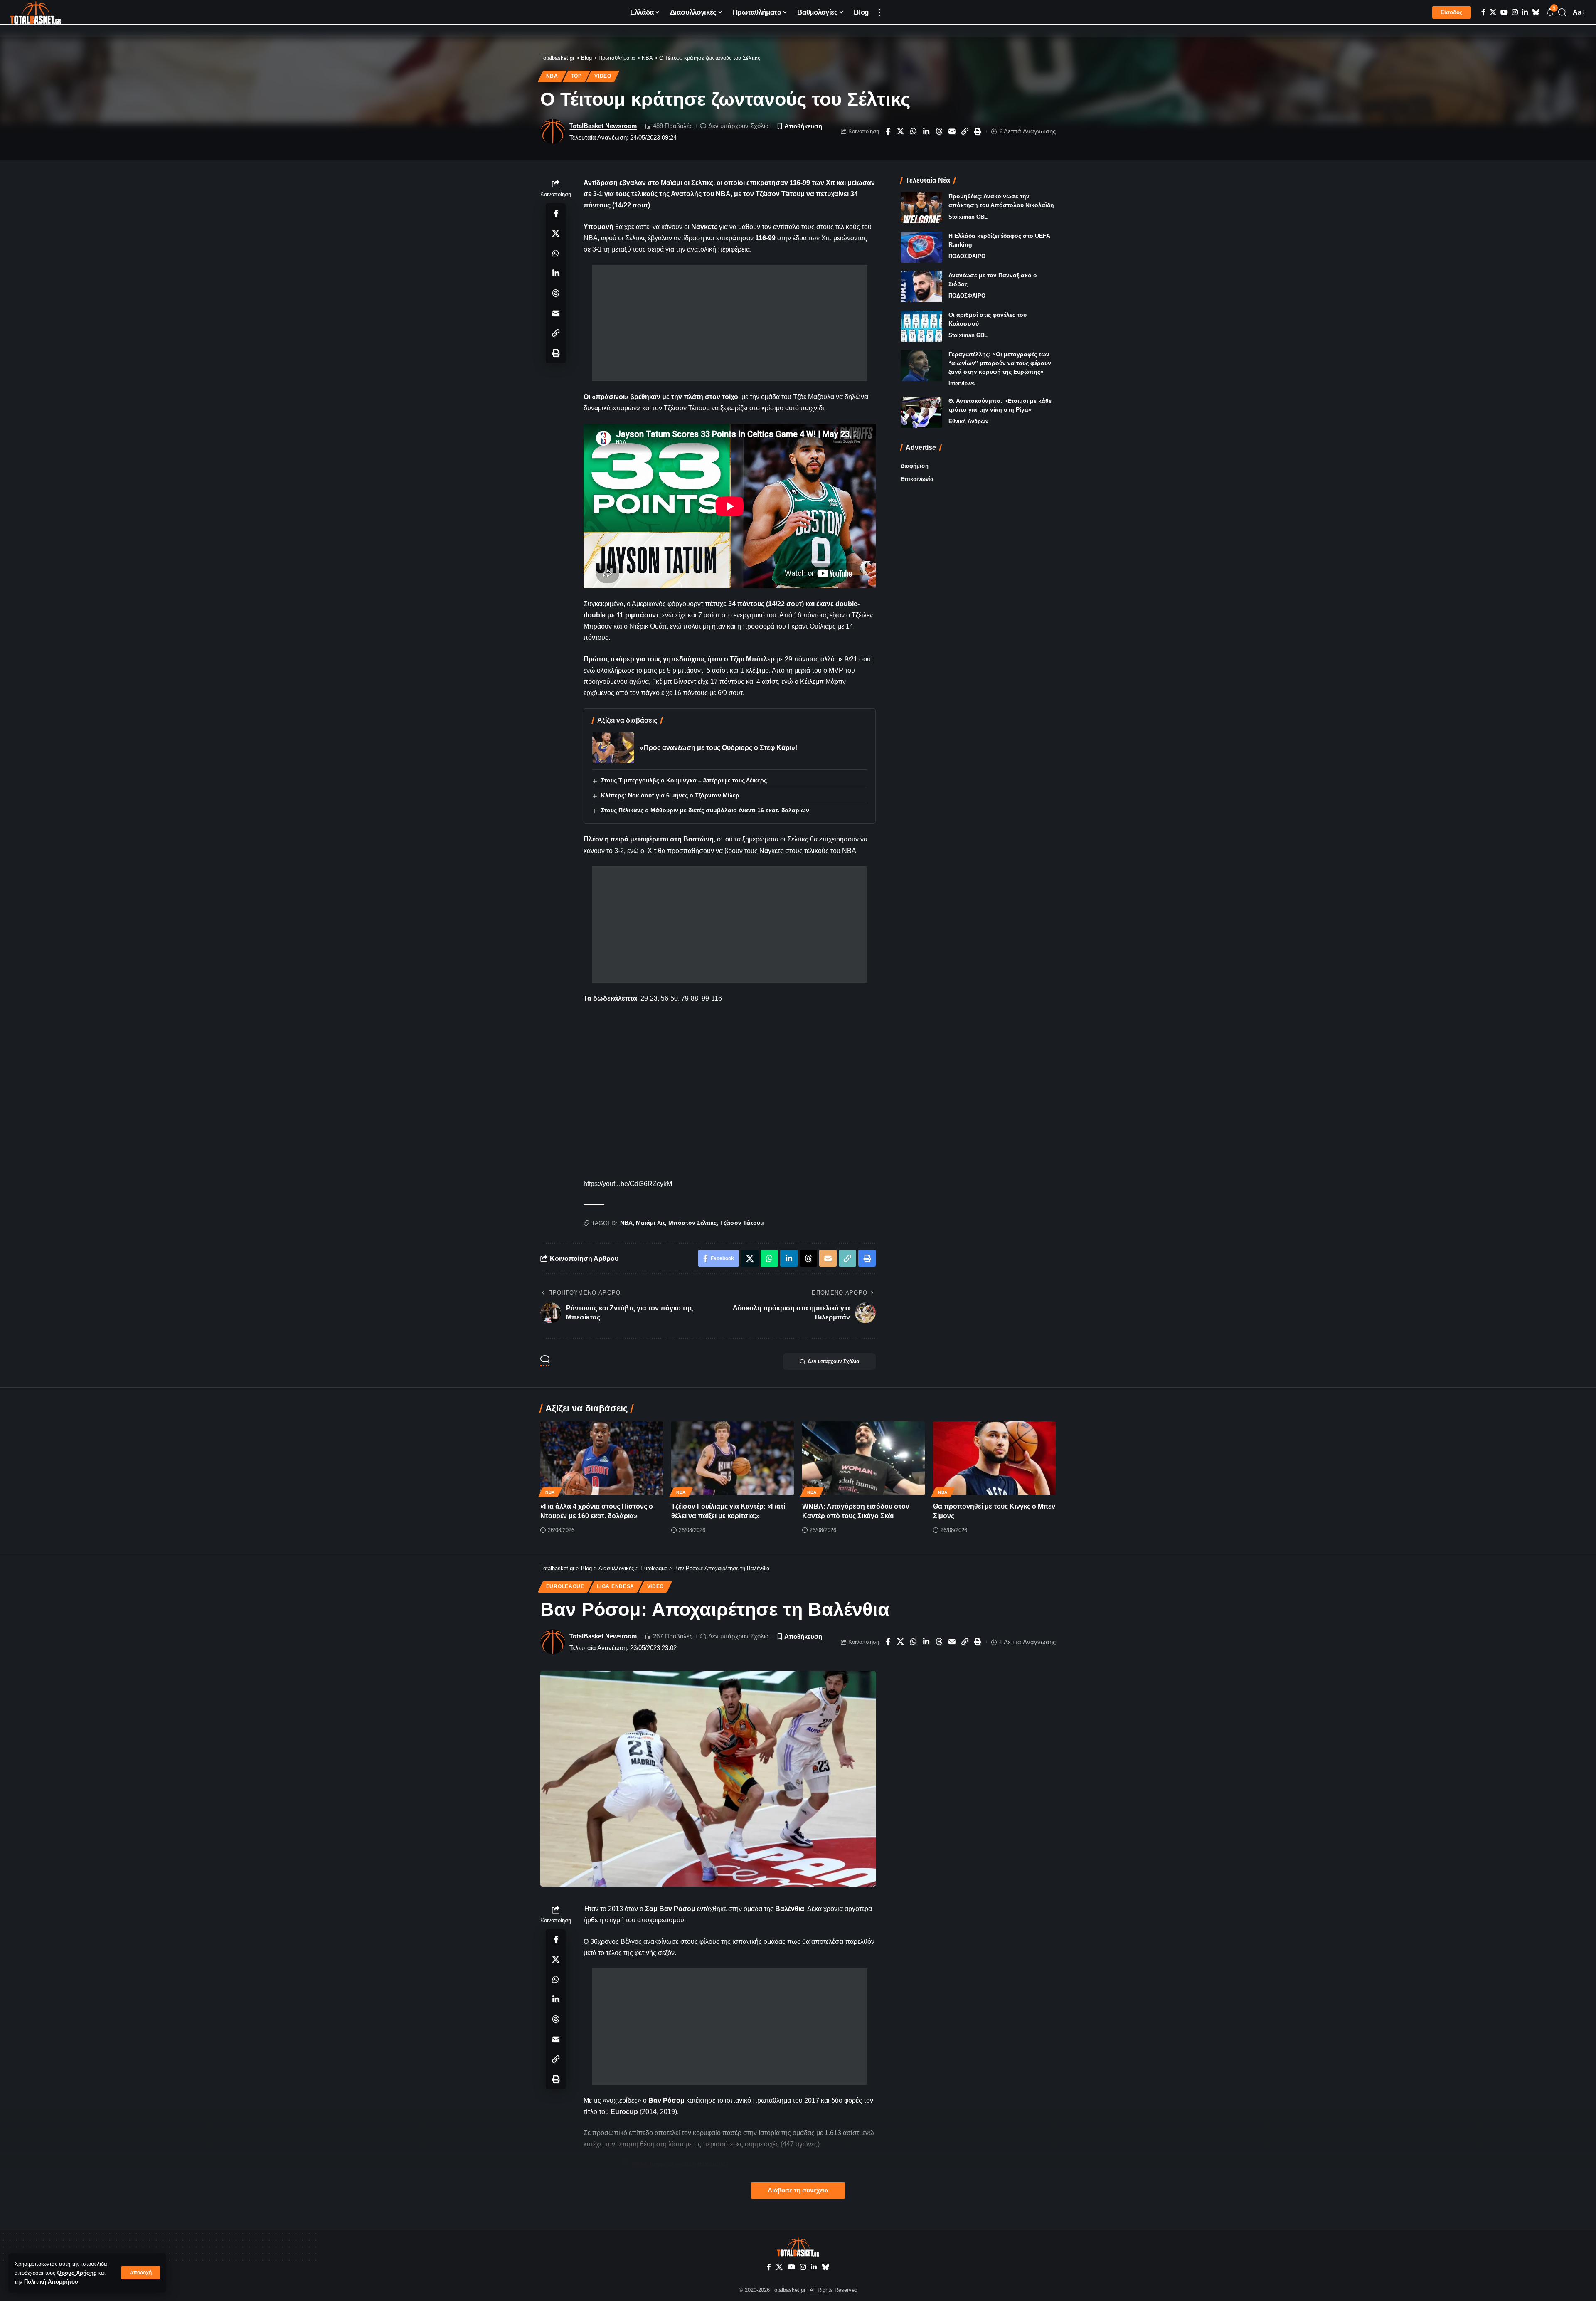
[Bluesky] (1536, 12)
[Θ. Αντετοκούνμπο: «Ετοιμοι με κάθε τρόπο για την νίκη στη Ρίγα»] (921, 412)
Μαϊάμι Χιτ (650, 1223)
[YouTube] (1504, 12)
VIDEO (603, 76)
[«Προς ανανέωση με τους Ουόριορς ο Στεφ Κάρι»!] (613, 748)
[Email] (952, 131)
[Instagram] (1515, 12)
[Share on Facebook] (888, 131)
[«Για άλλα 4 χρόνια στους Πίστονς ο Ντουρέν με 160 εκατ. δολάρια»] (602, 1458)
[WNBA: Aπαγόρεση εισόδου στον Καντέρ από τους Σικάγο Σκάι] (863, 1458)
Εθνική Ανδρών (968, 421)
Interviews (962, 383)
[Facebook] (1483, 12)
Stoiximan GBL (968, 217)
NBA (552, 76)
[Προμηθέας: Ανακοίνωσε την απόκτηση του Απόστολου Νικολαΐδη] (921, 208)
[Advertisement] (730, 323)
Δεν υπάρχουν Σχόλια (739, 126)
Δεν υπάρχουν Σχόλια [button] (833, 1361)
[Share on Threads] (939, 131)
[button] (141, 2273)
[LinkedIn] (1525, 12)
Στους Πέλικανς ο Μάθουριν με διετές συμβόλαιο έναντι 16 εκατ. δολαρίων (705, 810)
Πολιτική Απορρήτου (51, 2282)
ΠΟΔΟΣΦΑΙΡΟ (967, 256)
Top (576, 76)
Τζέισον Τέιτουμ (742, 1223)
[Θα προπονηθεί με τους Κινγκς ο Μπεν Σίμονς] (994, 1458)
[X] (1493, 12)
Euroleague (565, 1586)
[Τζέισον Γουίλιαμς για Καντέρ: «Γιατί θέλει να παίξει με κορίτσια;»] (733, 1458)
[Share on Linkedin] (926, 131)
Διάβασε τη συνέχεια (798, 2190)
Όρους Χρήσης (77, 2273)
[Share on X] (901, 131)
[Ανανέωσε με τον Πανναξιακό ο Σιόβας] (921, 287)
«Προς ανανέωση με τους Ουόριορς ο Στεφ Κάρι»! (719, 748)
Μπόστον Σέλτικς (692, 1223)
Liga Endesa (616, 1586)
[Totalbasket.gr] (36, 12)
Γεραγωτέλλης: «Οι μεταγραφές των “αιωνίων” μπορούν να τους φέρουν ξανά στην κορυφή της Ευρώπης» (1000, 363)
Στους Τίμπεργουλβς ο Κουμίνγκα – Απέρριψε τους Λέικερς (684, 780)
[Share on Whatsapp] (914, 131)
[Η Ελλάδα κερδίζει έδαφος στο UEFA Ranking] (921, 247)
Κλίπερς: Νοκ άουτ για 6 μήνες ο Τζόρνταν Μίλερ (670, 795)
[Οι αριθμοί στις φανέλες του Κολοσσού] (921, 326)
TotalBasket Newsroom (603, 126)
